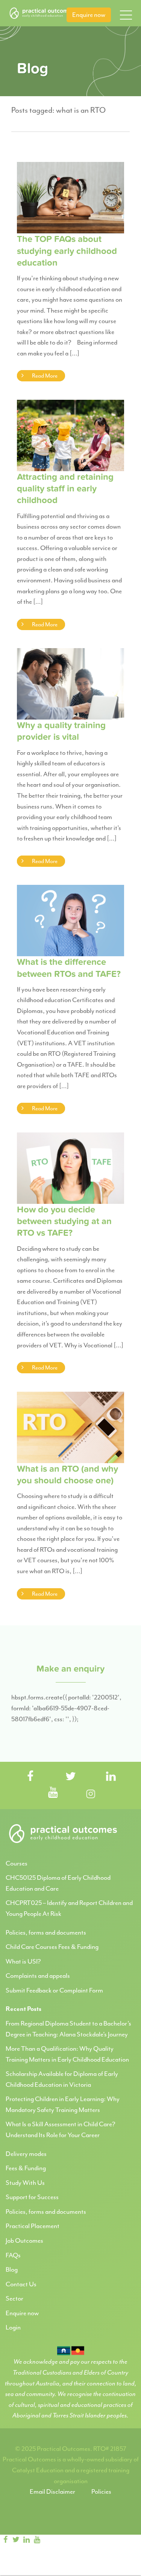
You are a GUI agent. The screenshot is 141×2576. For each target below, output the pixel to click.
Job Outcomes (24, 2240)
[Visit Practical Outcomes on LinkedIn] (111, 1777)
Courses (17, 1863)
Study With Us (25, 2183)
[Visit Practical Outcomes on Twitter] (71, 1777)
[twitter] (16, 2540)
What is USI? (23, 1961)
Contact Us (21, 2284)
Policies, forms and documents (46, 1932)
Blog (12, 2269)
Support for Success (32, 2197)
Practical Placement (33, 2226)
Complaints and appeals (38, 1976)
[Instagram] (50, 2540)
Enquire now (89, 15)
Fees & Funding (26, 2168)
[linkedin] (26, 2540)
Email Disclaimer (52, 2491)
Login (13, 2327)
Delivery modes (26, 2154)
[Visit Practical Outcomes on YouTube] (53, 1793)
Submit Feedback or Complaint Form (54, 1990)
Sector (14, 2298)
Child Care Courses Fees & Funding (52, 1947)
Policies (101, 2491)
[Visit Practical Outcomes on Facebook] (30, 1777)
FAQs (13, 2255)
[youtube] (37, 2540)
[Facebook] (5, 2540)
